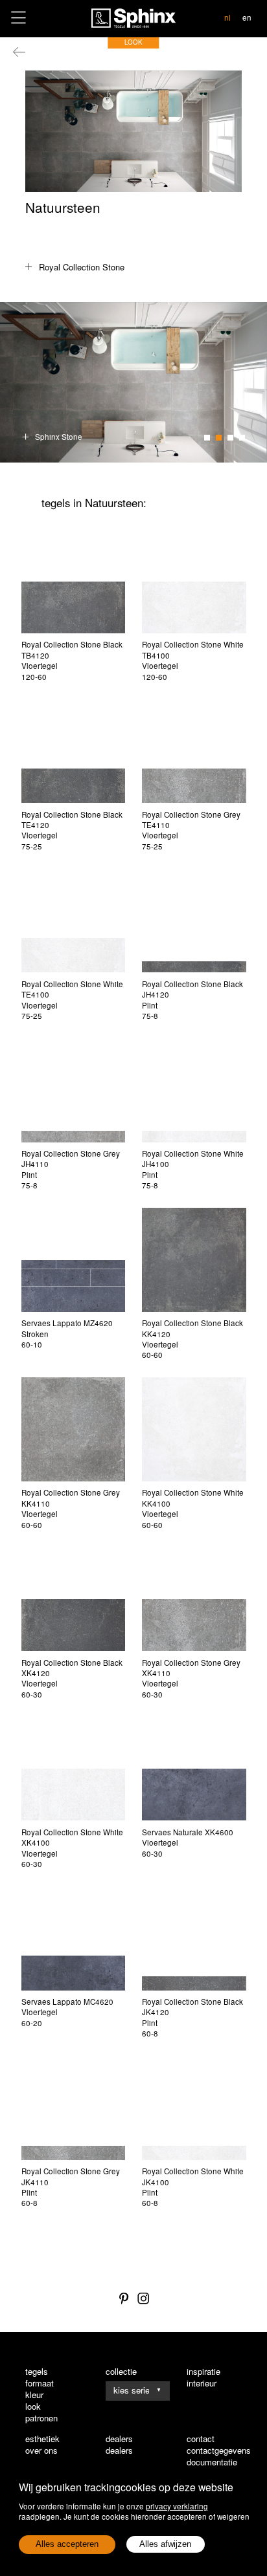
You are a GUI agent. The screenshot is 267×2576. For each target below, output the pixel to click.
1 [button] (207, 438)
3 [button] (230, 438)
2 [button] (219, 438)
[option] (133, 382)
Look (133, 42)
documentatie (212, 2462)
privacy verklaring (177, 2506)
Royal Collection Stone (82, 267)
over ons (41, 2450)
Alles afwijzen (165, 2544)
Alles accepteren (67, 2544)
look (33, 2407)
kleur (34, 2395)
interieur (202, 2383)
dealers (119, 2450)
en (247, 17)
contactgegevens (219, 2450)
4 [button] (242, 438)
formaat (40, 2383)
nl (227, 17)
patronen (41, 2418)
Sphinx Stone (59, 437)
